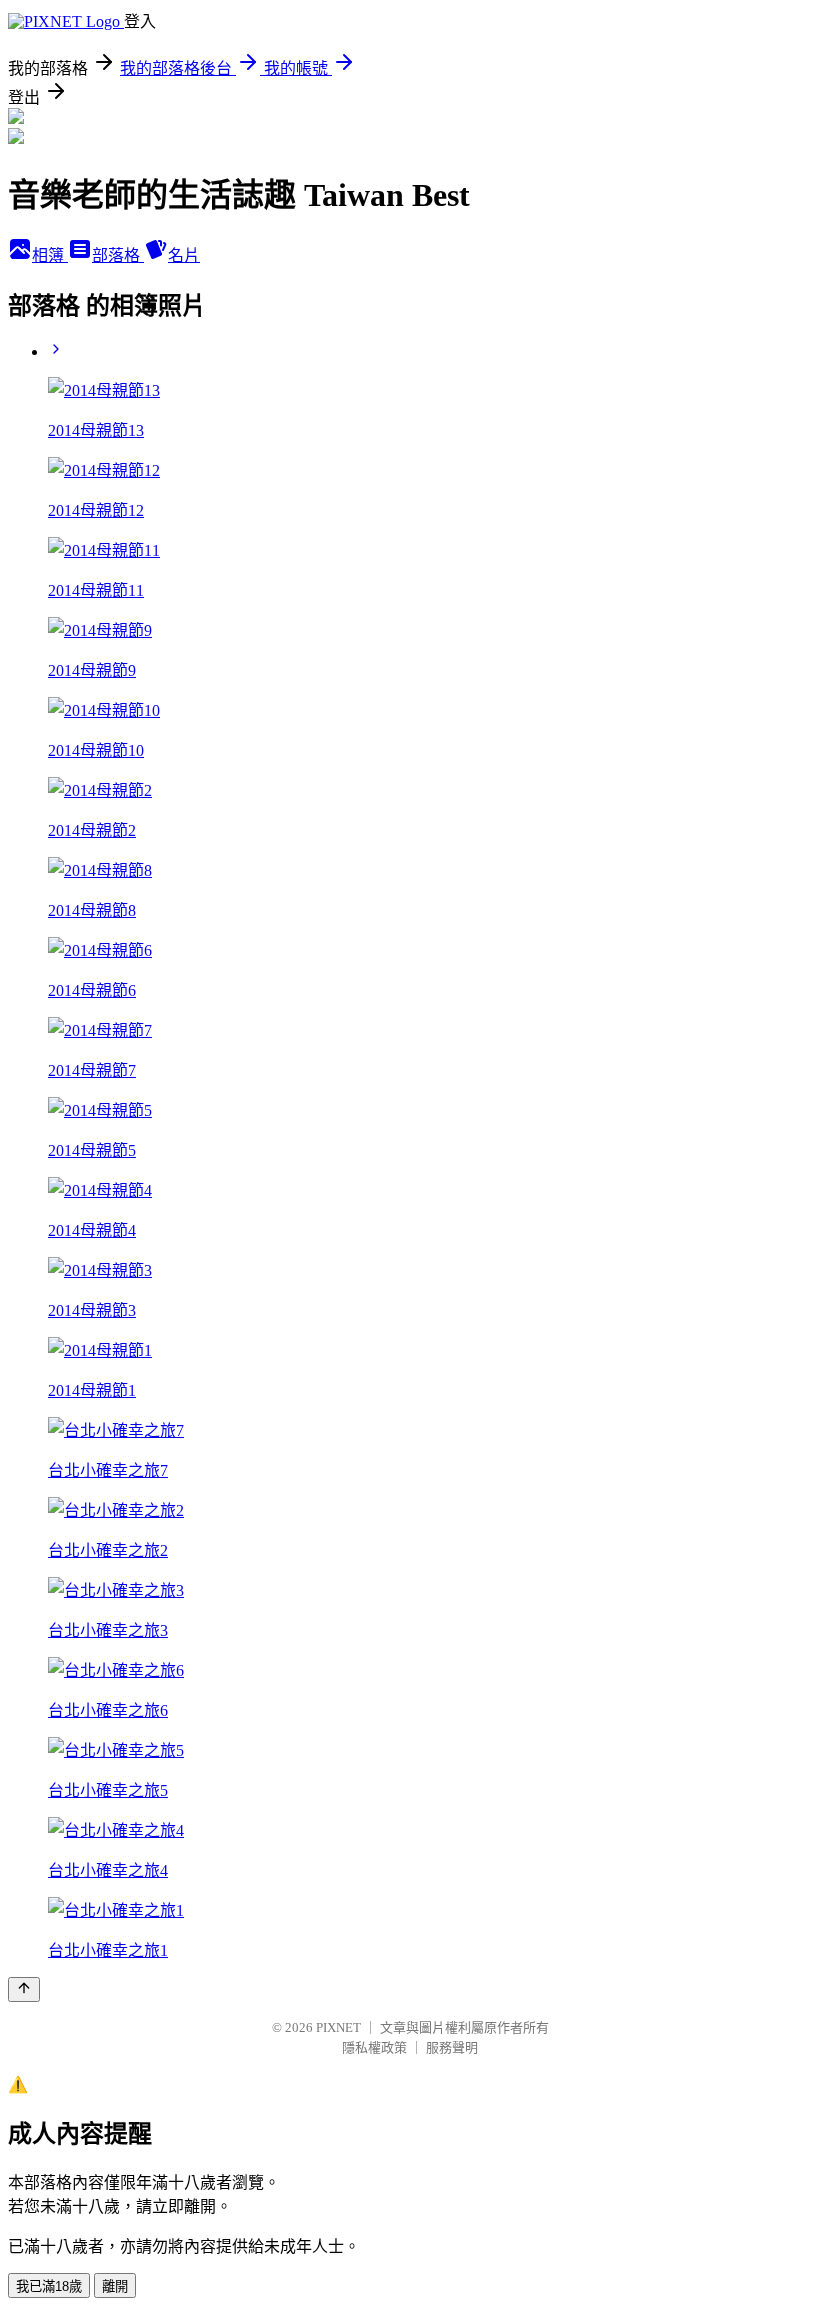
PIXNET (338, 2027)
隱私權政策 (374, 2047)
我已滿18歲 (49, 2286)
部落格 (118, 255)
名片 (184, 255)
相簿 (50, 255)
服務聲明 (452, 2047)
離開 (115, 2286)
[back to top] (24, 1989)
